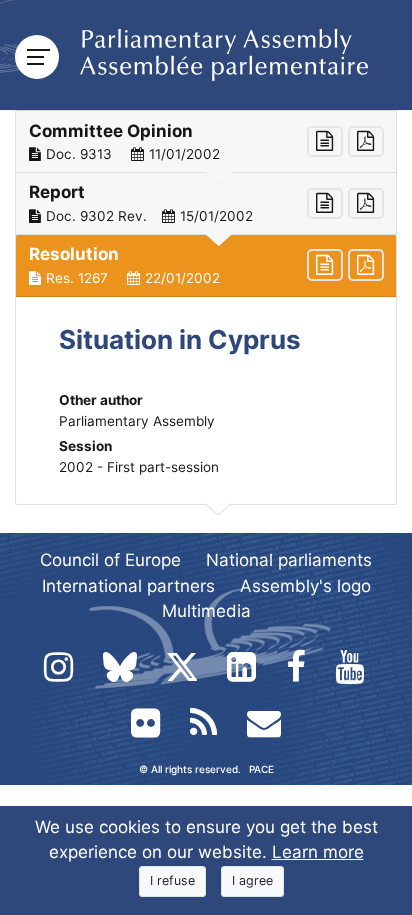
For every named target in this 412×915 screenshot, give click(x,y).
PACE (261, 769)
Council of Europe (110, 560)
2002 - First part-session (139, 467)
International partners (128, 586)
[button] (206, 142)
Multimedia (206, 611)
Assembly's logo (305, 586)
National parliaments (289, 560)
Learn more (318, 852)
